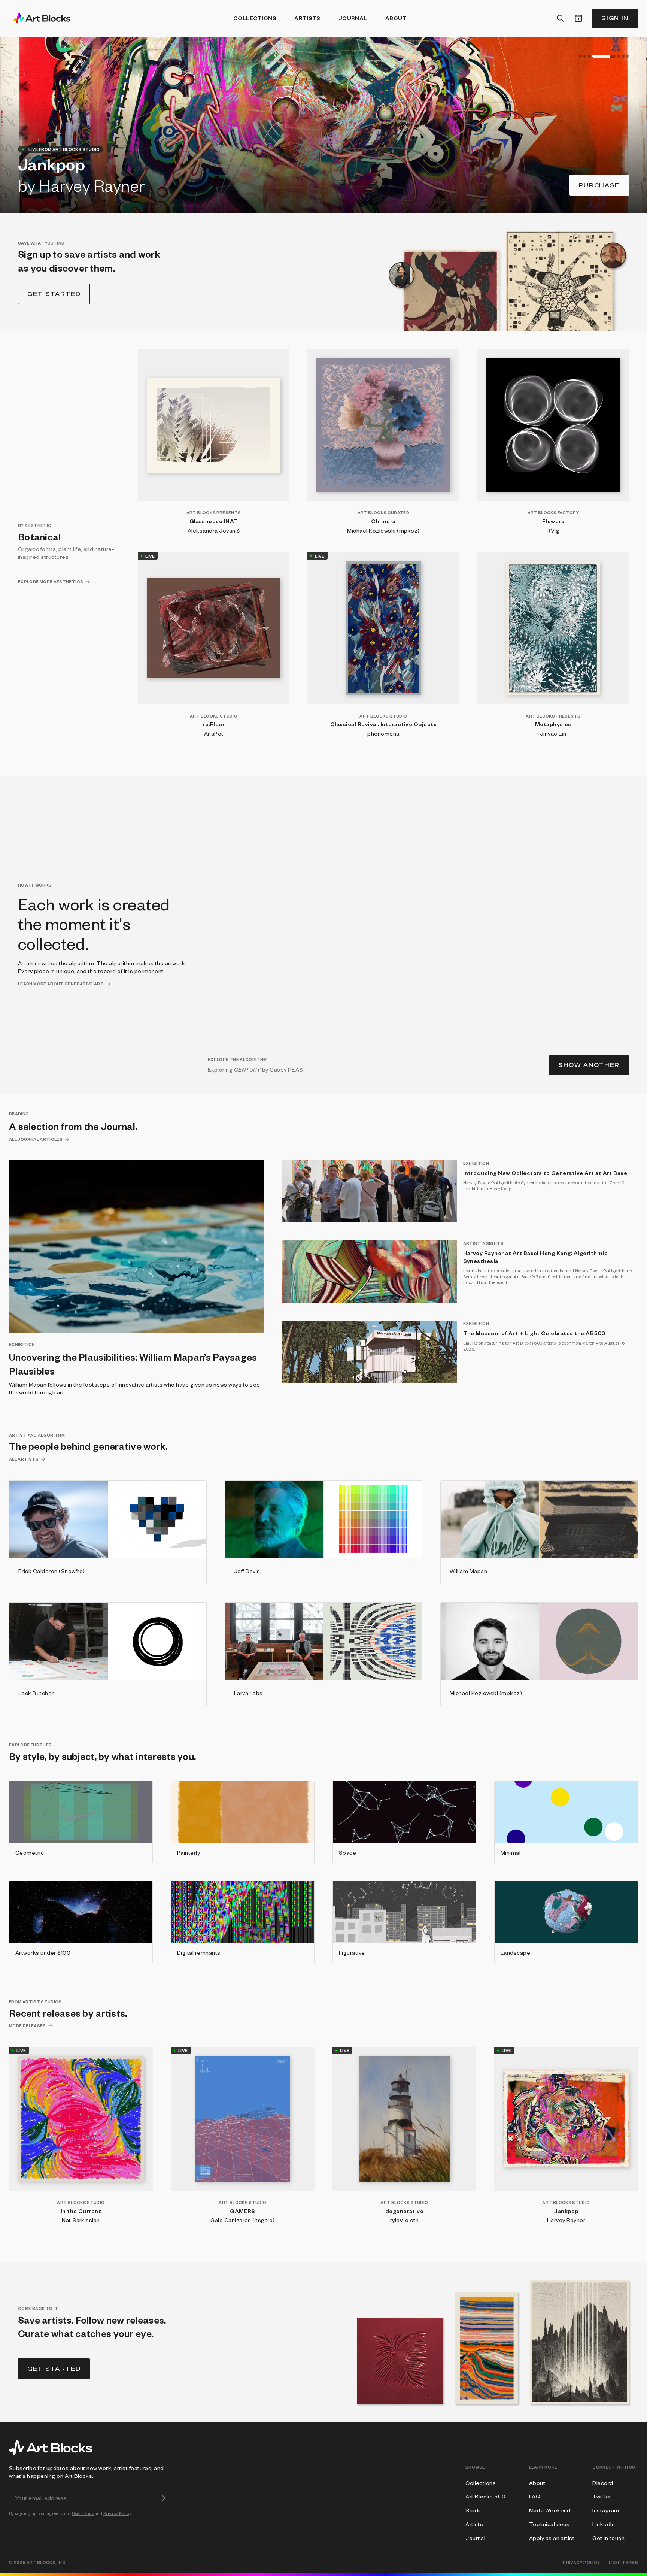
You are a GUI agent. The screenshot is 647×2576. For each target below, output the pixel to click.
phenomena (383, 733)
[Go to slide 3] (589, 56)
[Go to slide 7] (628, 56)
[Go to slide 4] (594, 56)
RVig (553, 530)
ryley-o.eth (404, 2220)
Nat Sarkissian (81, 2220)
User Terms (83, 2513)
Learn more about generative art (61, 984)
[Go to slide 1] (580, 56)
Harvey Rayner (566, 2220)
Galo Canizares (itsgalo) (243, 2220)
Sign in (615, 18)
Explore (602, 185)
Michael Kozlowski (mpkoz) (383, 530)
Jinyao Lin (553, 733)
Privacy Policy (117, 2513)
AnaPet (214, 733)
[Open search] (561, 18)
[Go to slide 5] (608, 56)
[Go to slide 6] (623, 56)
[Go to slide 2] (585, 56)
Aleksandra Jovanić (214, 530)
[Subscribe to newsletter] (161, 2498)
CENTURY (247, 1069)
